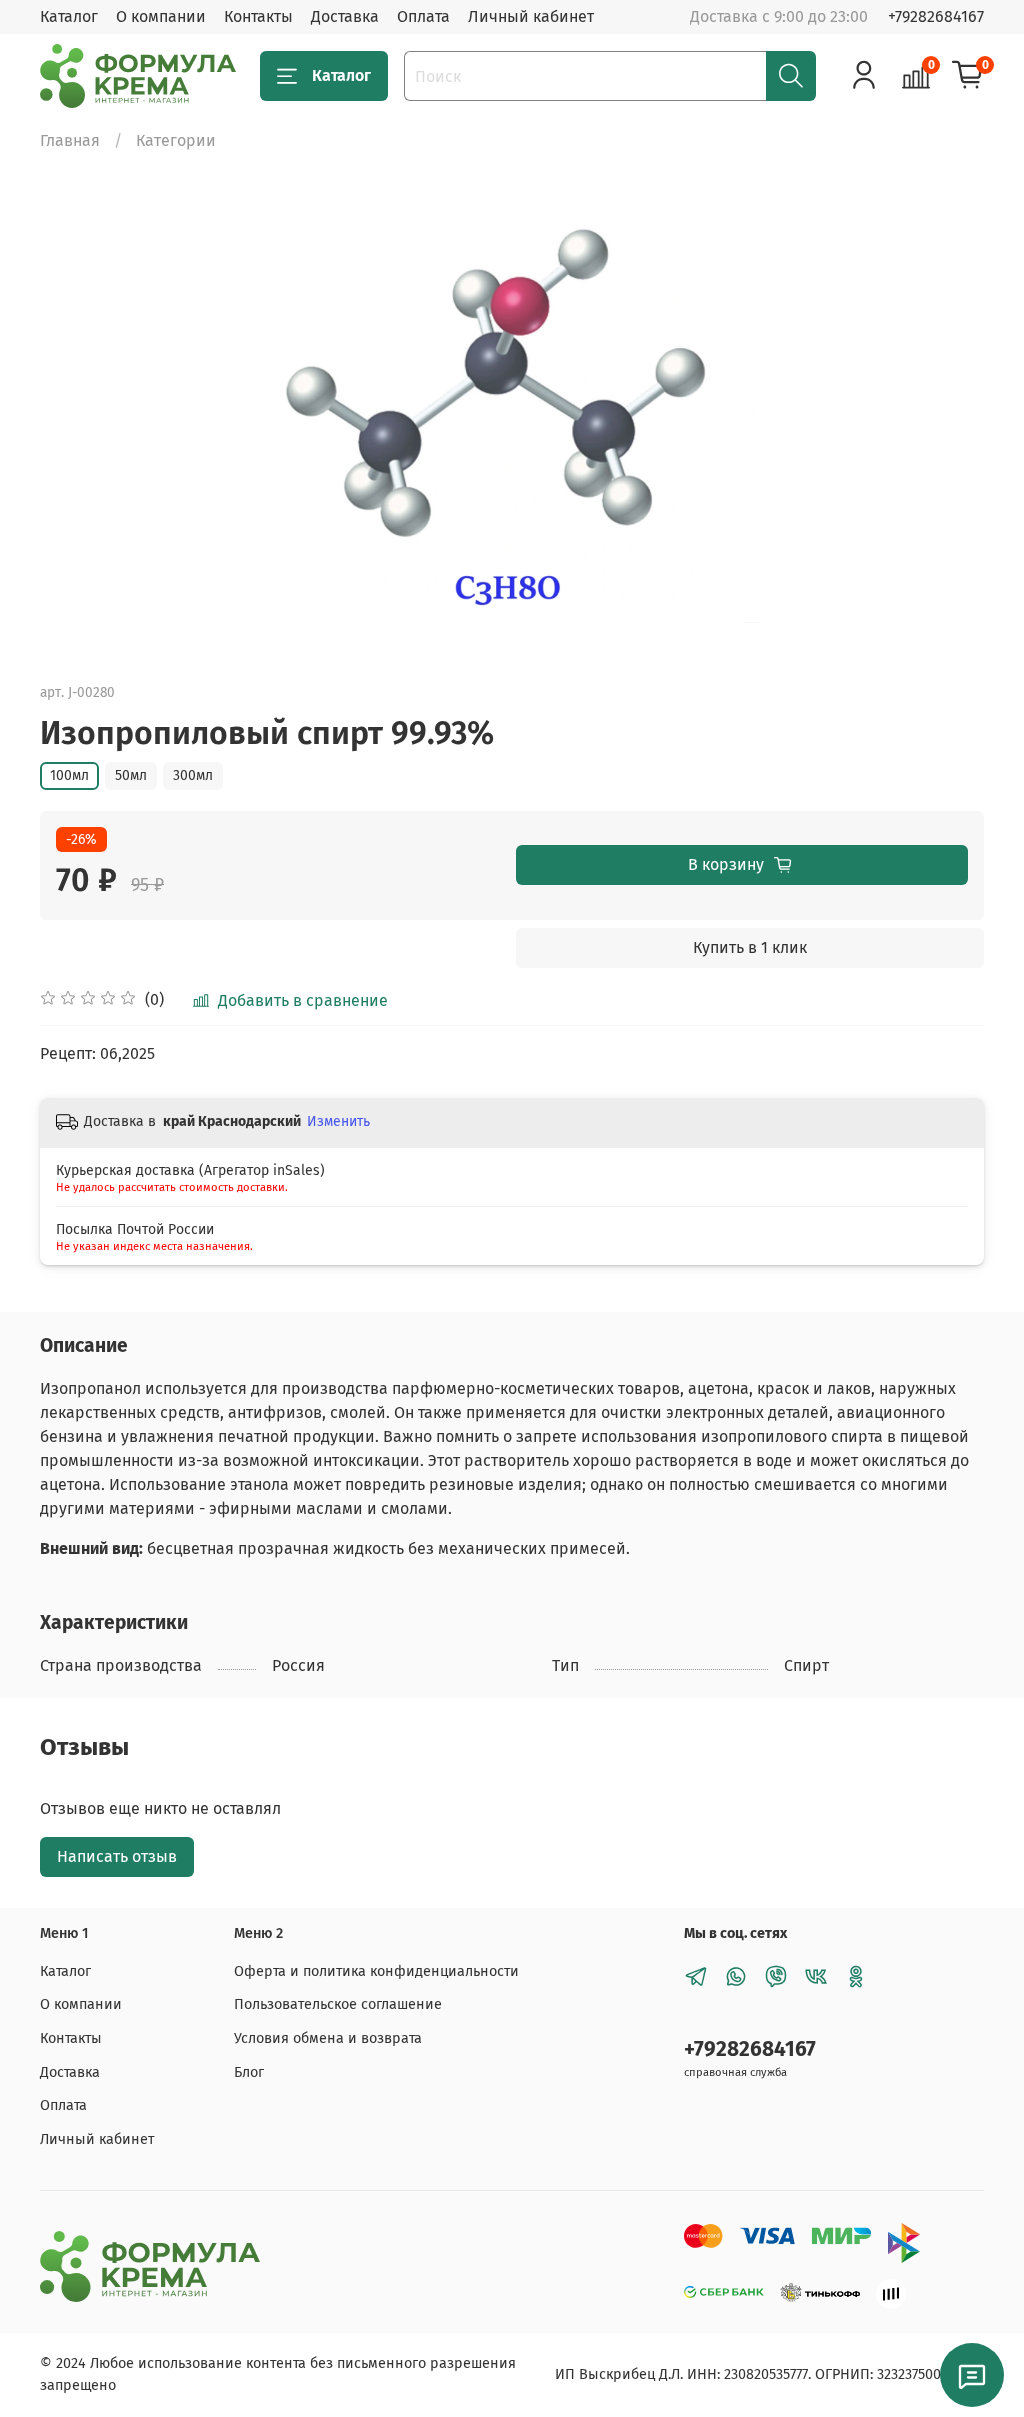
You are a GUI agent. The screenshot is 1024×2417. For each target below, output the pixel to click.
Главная (70, 140)
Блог (249, 2072)
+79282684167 (936, 16)
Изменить (338, 1121)
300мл (193, 775)
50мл (131, 775)
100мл (69, 775)
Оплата (423, 16)
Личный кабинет (531, 16)
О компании (161, 16)
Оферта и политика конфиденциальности (376, 1971)
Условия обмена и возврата (328, 2038)
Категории (176, 140)
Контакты (258, 16)
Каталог (69, 16)
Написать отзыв (117, 1856)
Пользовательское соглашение (338, 2004)
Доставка (345, 16)
